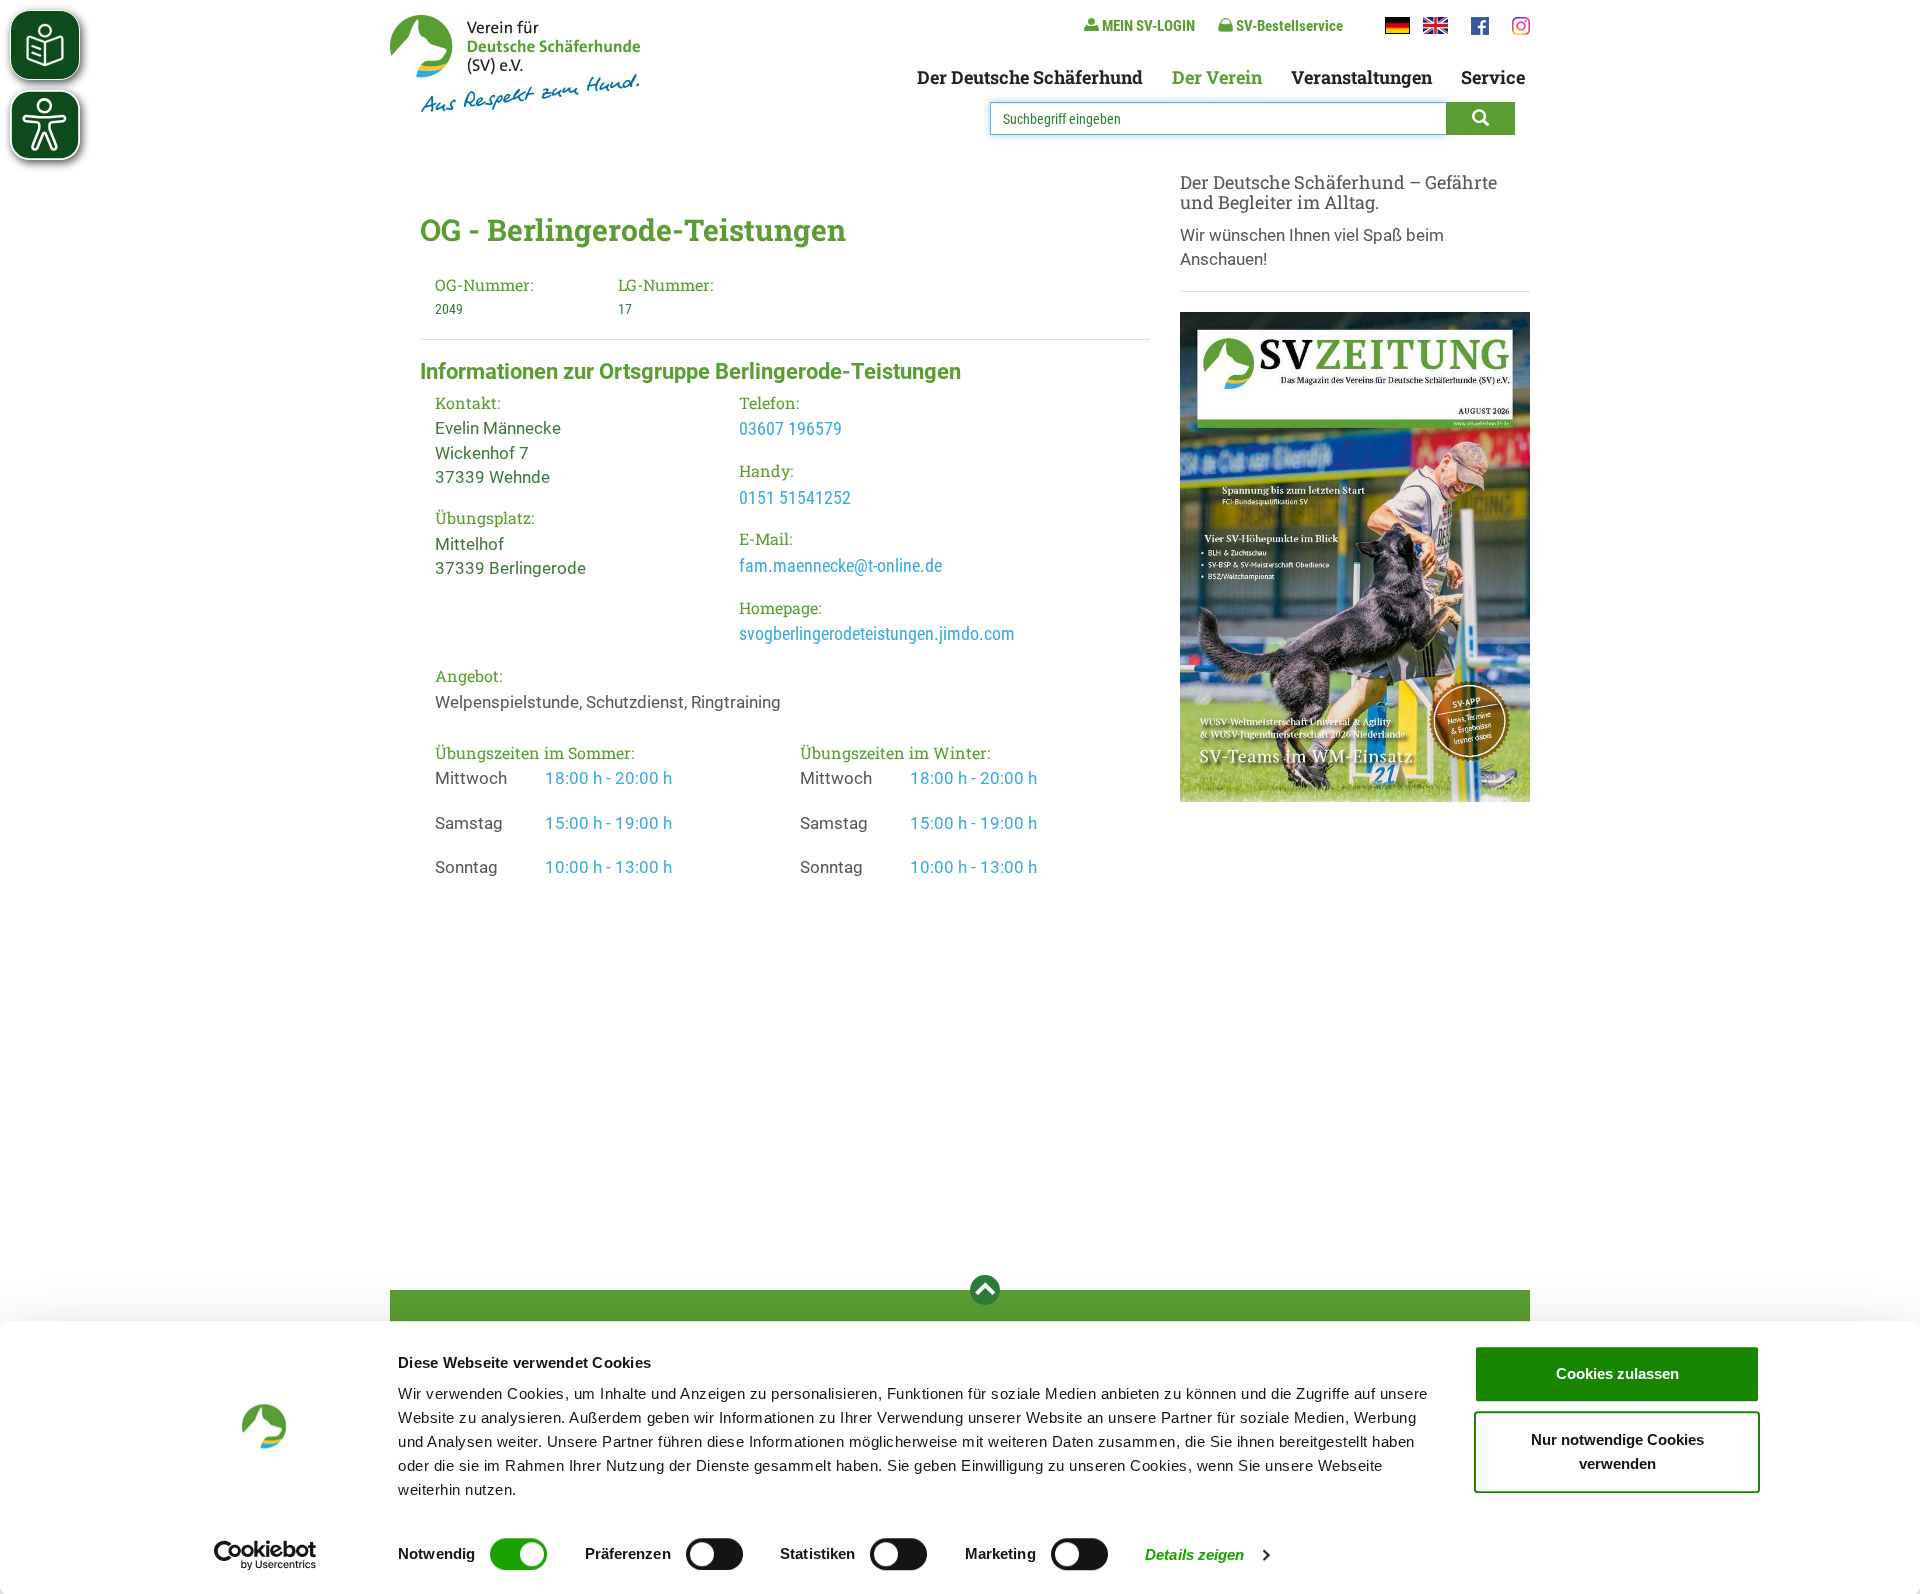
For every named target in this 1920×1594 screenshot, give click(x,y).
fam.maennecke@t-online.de (840, 565)
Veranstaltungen (1361, 77)
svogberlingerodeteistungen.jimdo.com (877, 633)
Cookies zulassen (1617, 1373)
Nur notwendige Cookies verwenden (1617, 1451)
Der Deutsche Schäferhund (1030, 77)
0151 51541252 (795, 497)
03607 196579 (790, 428)
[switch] (714, 1554)
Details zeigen (1194, 1554)
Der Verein (1217, 77)
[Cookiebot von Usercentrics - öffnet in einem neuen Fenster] (265, 1555)
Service (1493, 77)
